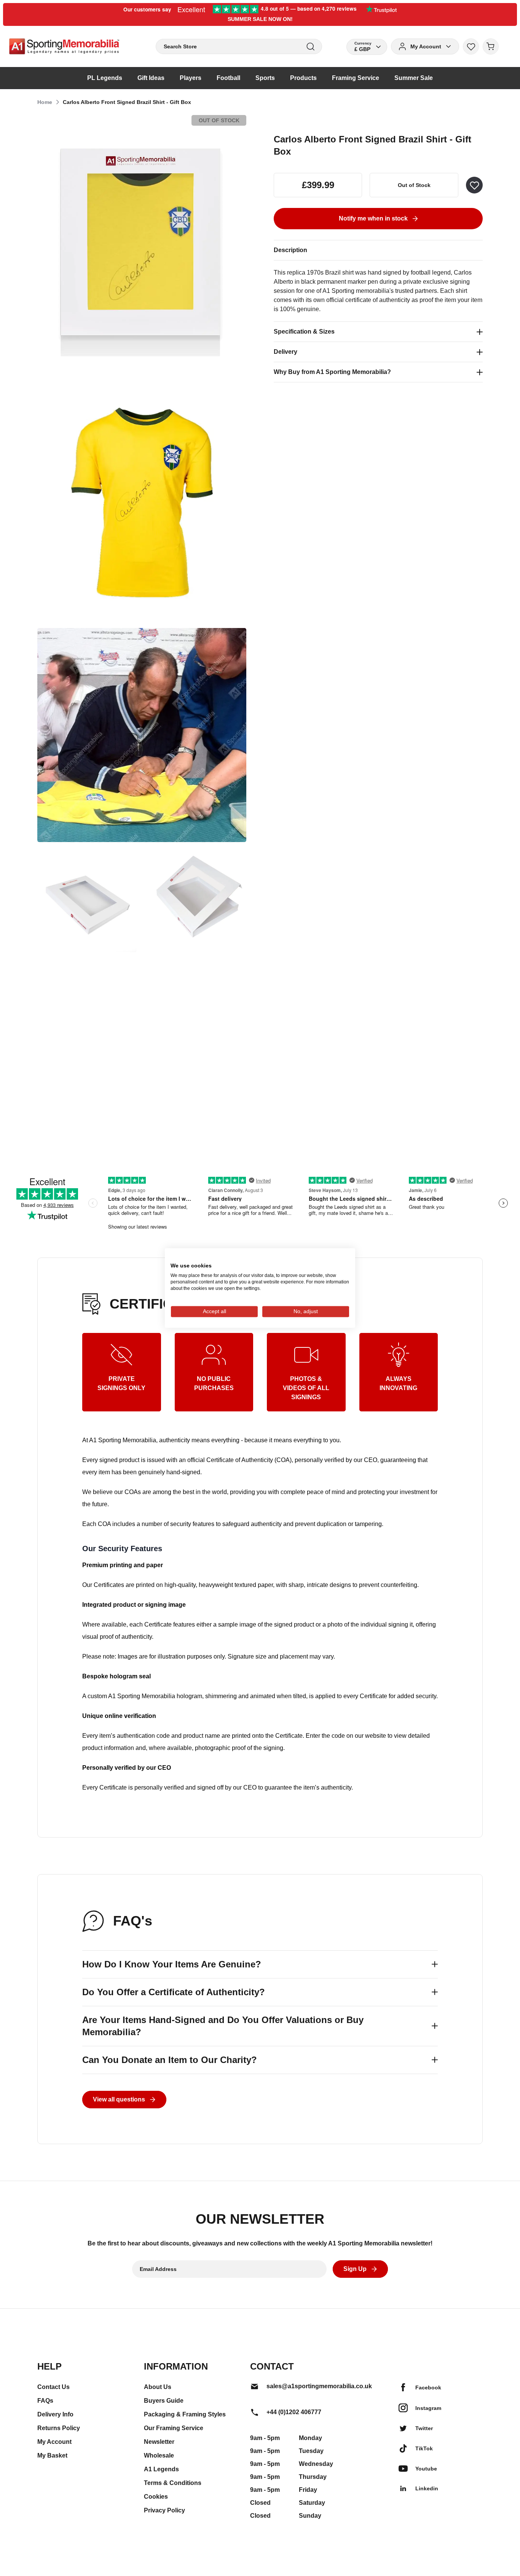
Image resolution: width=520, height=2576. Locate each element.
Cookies (156, 2497)
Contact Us (53, 2387)
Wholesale (159, 2455)
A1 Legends (161, 2469)
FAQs (45, 2401)
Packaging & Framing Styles (185, 2414)
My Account (54, 2442)
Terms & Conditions (173, 2483)
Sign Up (355, 2269)
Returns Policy (59, 2428)
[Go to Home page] (64, 46)
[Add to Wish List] (474, 185)
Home (45, 102)
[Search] (310, 47)
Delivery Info (55, 2414)
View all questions (119, 2099)
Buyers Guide (164, 2401)
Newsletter (159, 2442)
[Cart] (491, 46)
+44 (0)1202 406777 (294, 2412)
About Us (158, 2387)
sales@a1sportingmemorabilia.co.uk (319, 2386)
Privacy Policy (164, 2510)
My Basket (52, 2455)
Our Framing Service (174, 2428)
